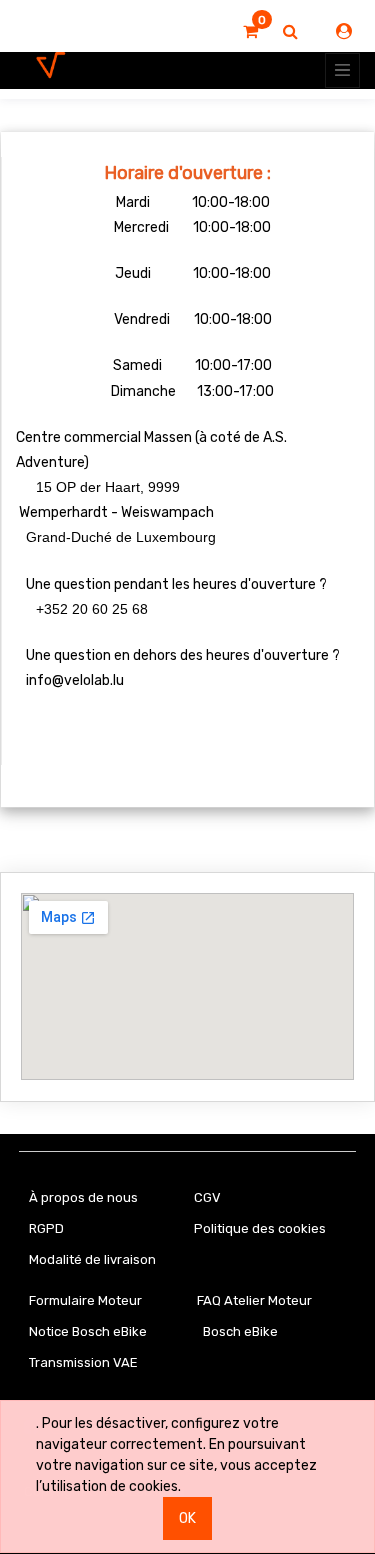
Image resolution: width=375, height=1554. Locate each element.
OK (187, 1518)
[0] (250, 32)
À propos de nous (83, 1197)
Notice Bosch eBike (88, 1331)
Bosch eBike (239, 1331)
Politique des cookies (260, 1228)
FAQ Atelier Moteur (254, 1300)
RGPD (46, 1228)
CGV (207, 1197)
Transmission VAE (83, 1362)
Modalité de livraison (92, 1259)
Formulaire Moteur (85, 1300)
